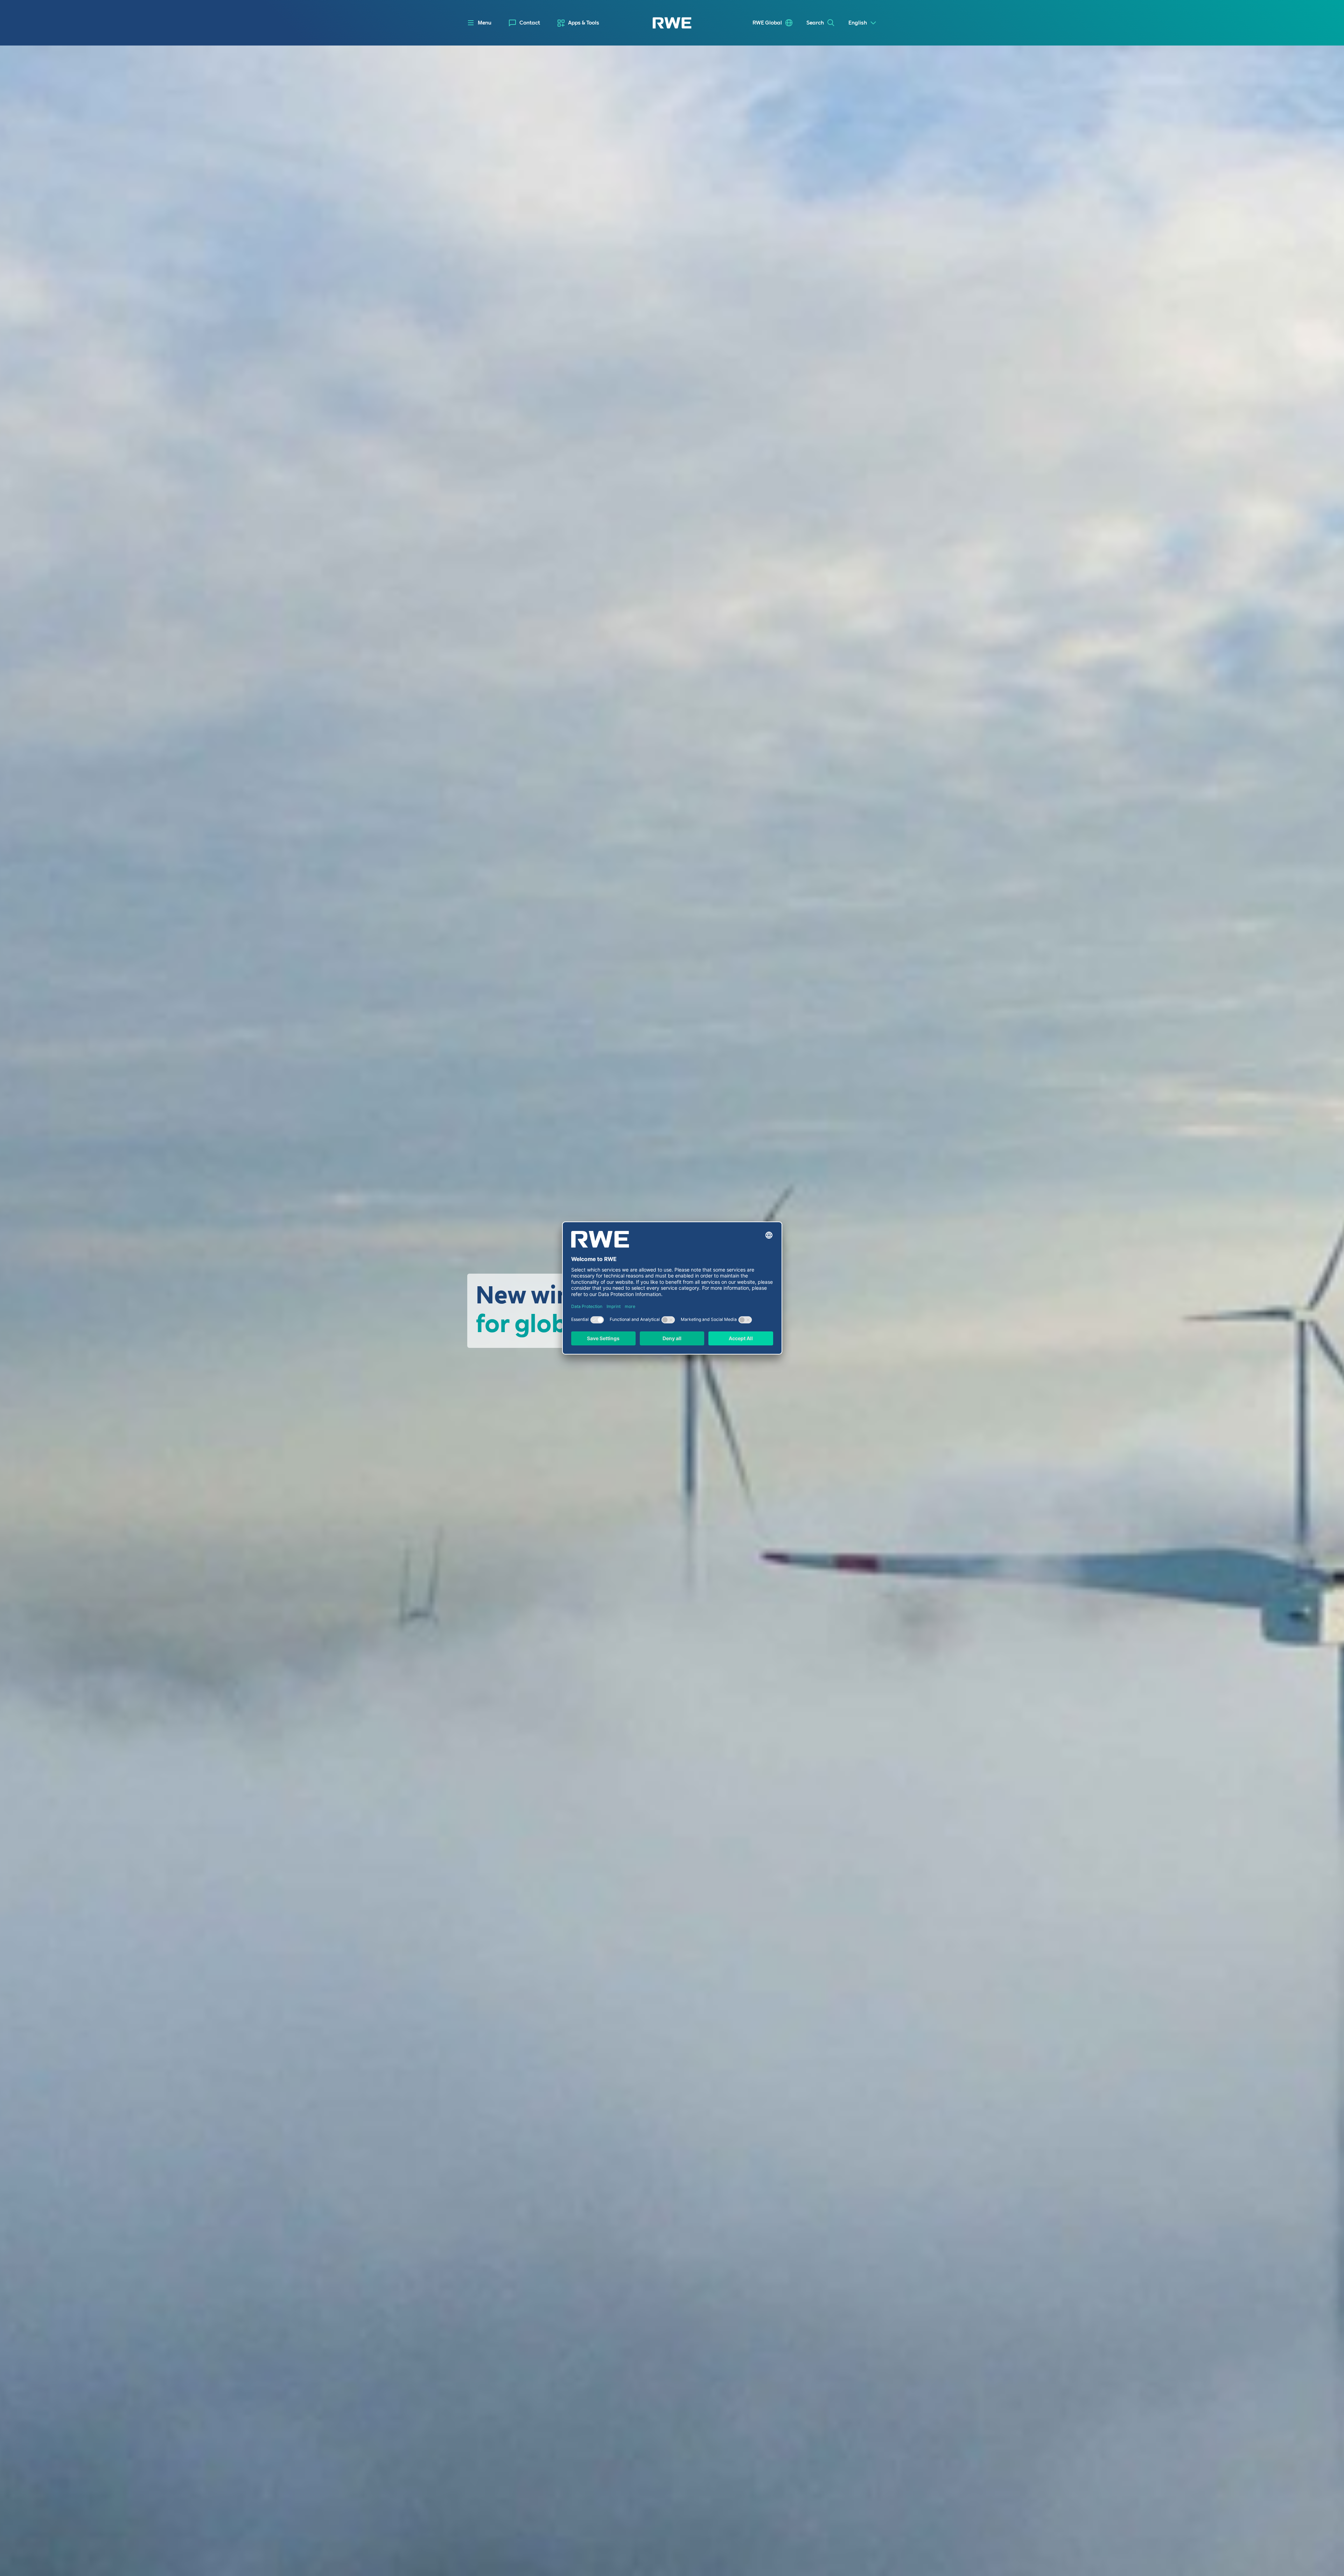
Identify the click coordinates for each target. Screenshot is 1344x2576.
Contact (530, 23)
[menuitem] (524, 23)
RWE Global (767, 23)
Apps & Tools (584, 23)
